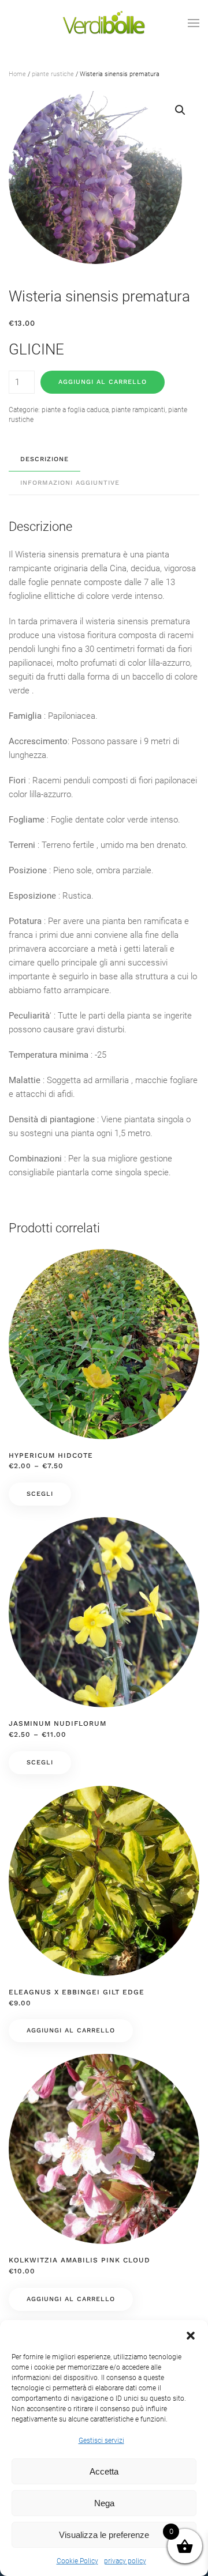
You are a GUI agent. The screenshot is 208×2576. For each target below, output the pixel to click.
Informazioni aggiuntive (70, 483)
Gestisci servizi (101, 2441)
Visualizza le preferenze (104, 2535)
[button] (191, 2334)
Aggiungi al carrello (103, 382)
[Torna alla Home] (104, 23)
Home (17, 74)
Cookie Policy (77, 2561)
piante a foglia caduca (75, 410)
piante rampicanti (138, 410)
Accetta (104, 2471)
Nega (104, 2503)
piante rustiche (53, 74)
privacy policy (125, 2561)
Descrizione (44, 459)
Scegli (40, 1494)
